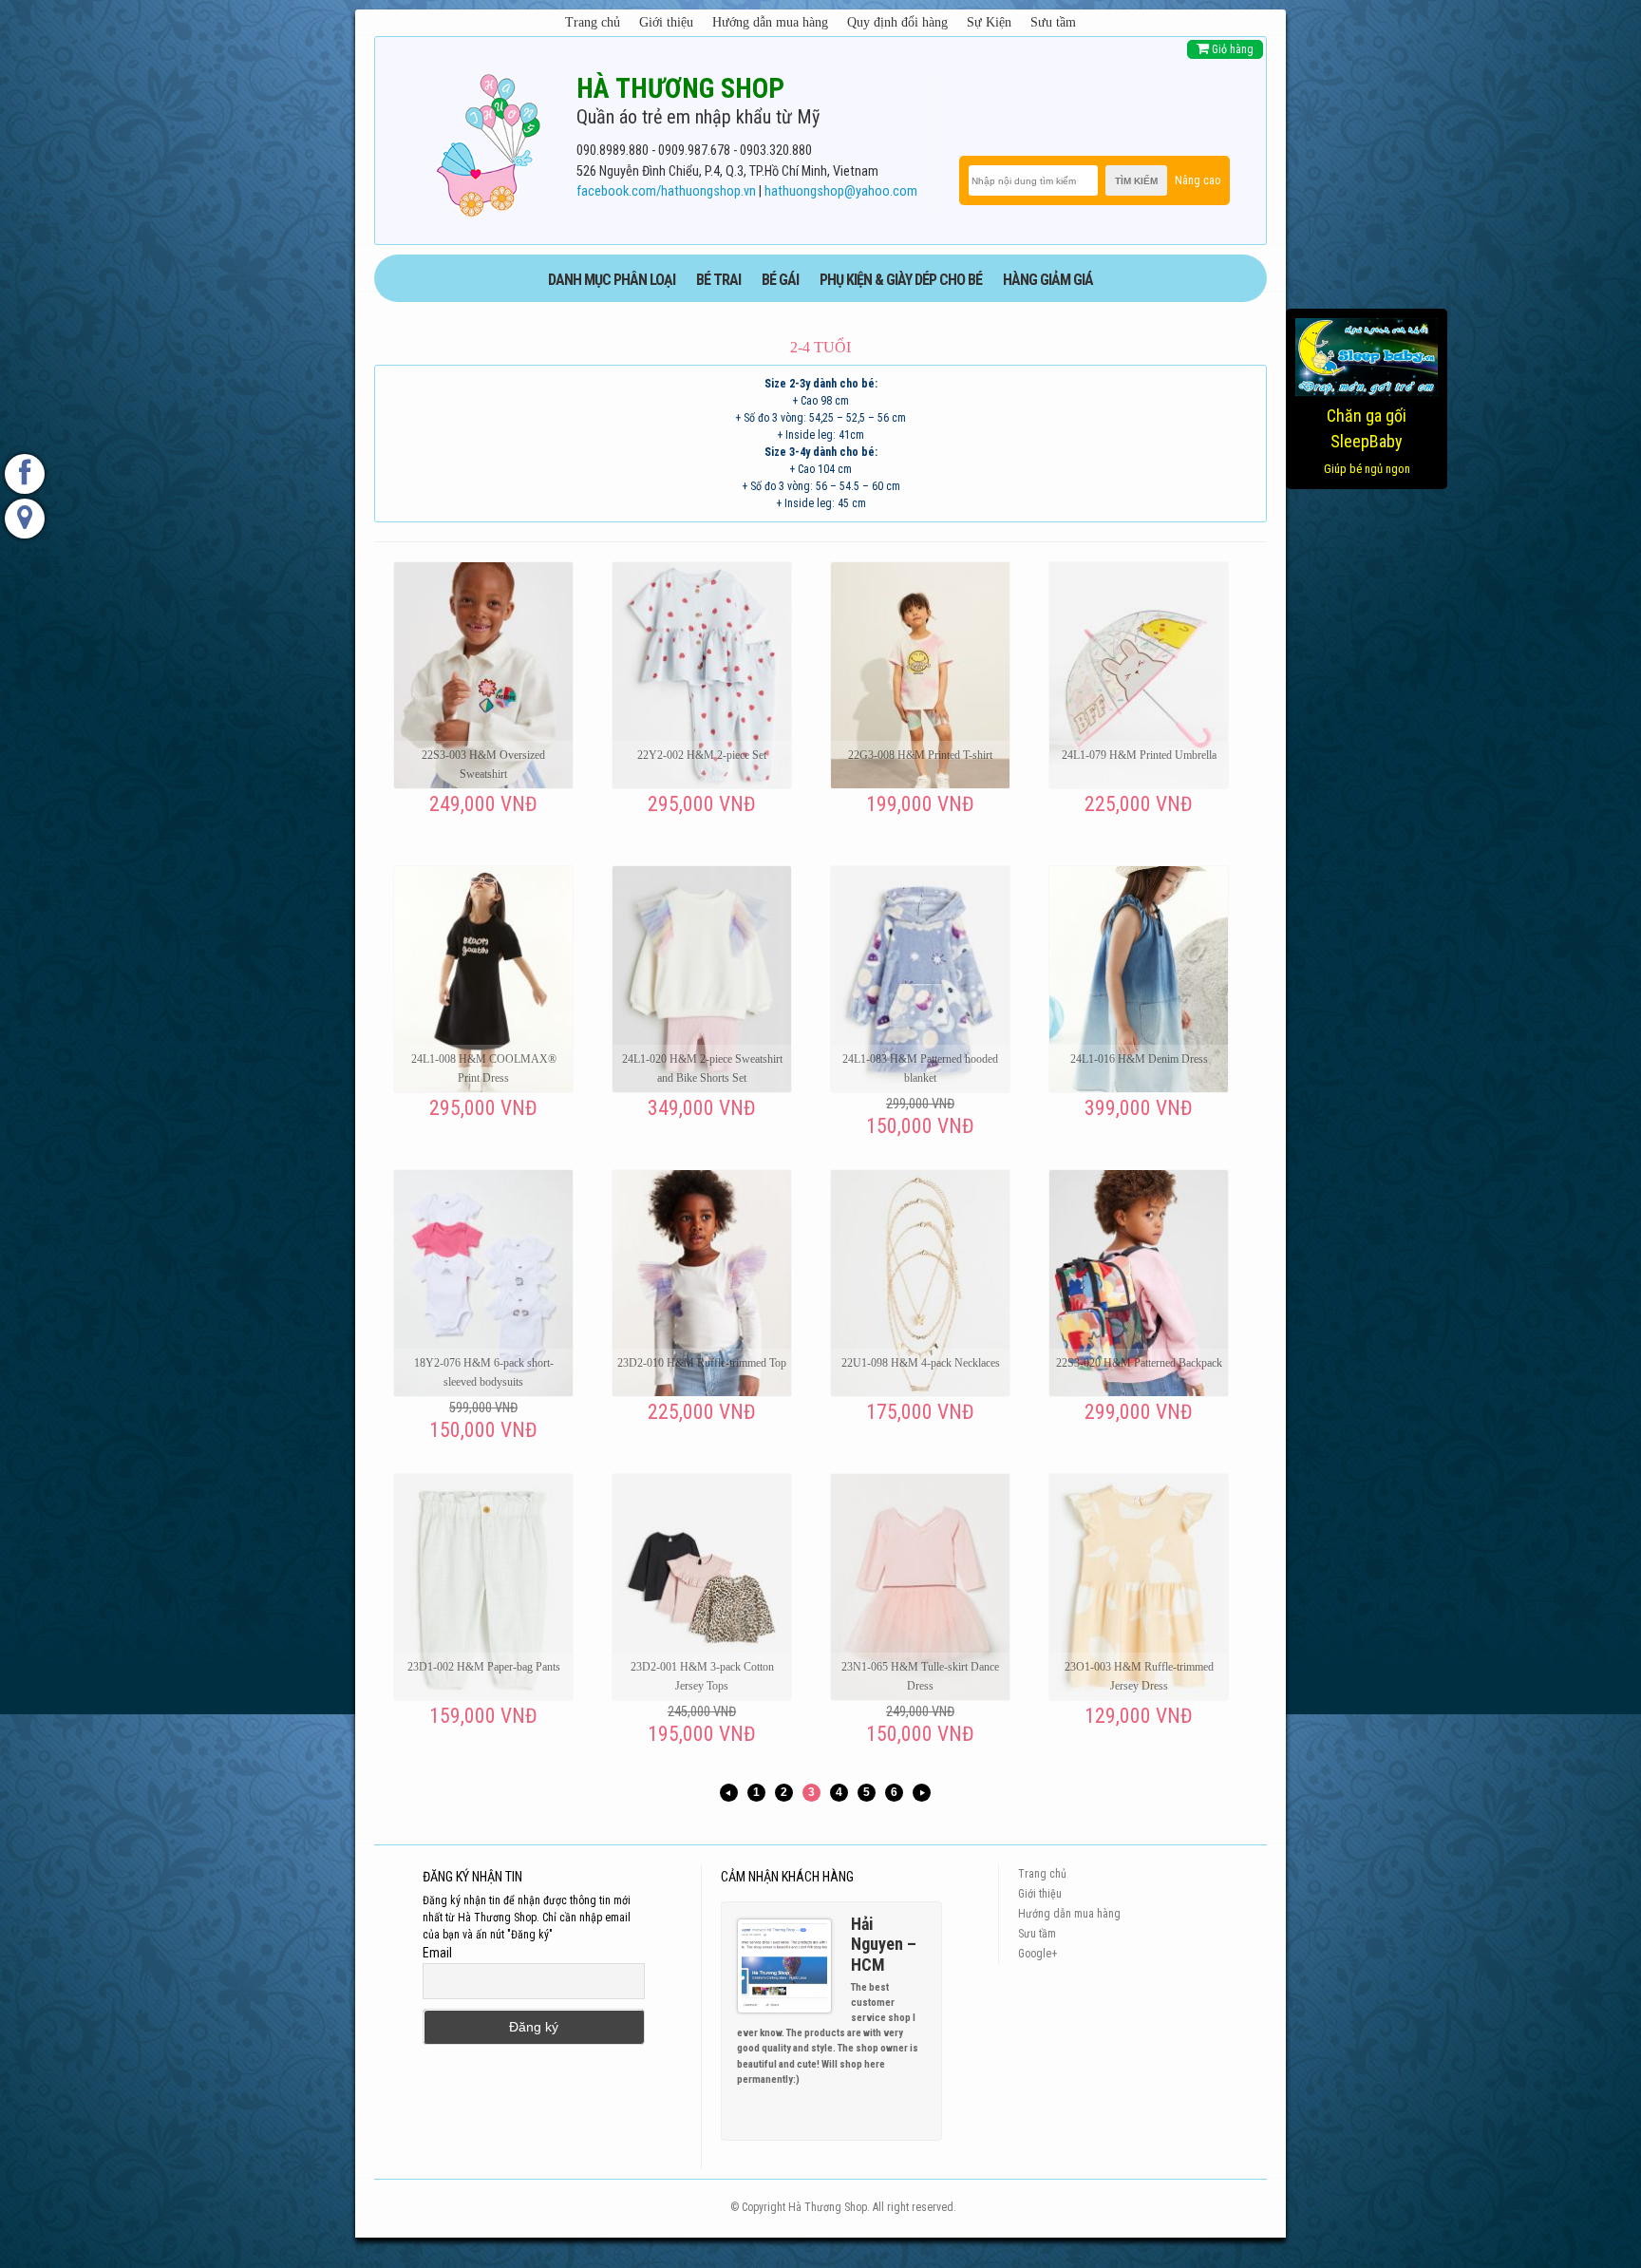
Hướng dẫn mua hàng (770, 22)
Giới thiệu (666, 22)
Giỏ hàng (1231, 49)
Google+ (1037, 1954)
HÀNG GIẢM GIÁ (1048, 280)
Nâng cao (1198, 180)
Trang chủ (593, 22)
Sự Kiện (989, 22)
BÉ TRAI (718, 280)
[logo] (488, 142)
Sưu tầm (1053, 22)
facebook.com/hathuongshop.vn (666, 191)
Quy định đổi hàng (897, 22)
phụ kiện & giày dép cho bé (901, 280)
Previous (902, 2104)
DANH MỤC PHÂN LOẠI (612, 280)
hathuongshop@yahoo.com (841, 191)
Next (919, 2104)
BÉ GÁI (780, 280)
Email (437, 1953)
